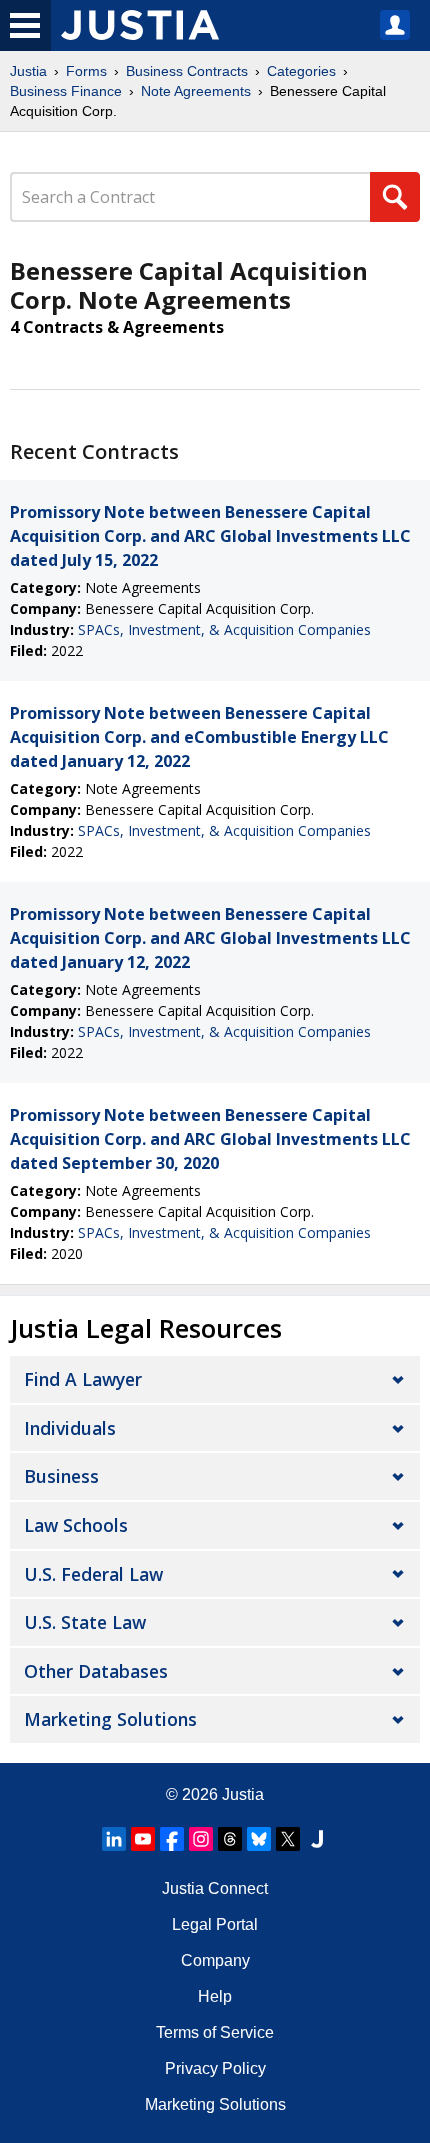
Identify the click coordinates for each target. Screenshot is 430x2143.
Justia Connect (215, 1888)
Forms (86, 71)
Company (215, 1960)
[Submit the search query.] (395, 197)
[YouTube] (143, 1839)
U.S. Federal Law (93, 1574)
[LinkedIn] (114, 1839)
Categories (301, 71)
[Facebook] (172, 1839)
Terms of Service (215, 2032)
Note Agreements (196, 91)
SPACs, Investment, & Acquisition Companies (224, 629)
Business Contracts (187, 71)
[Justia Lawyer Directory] (317, 1839)
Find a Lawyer (83, 1379)
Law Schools (76, 1525)
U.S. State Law (85, 1622)
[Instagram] (201, 1839)
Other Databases (96, 1671)
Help (215, 1996)
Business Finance (66, 91)
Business (61, 1476)
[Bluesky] (259, 1839)
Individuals (70, 1428)
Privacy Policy (215, 2068)
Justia (28, 71)
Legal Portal (215, 1924)
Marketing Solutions (110, 1719)
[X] (288, 1839)
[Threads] (230, 1839)
